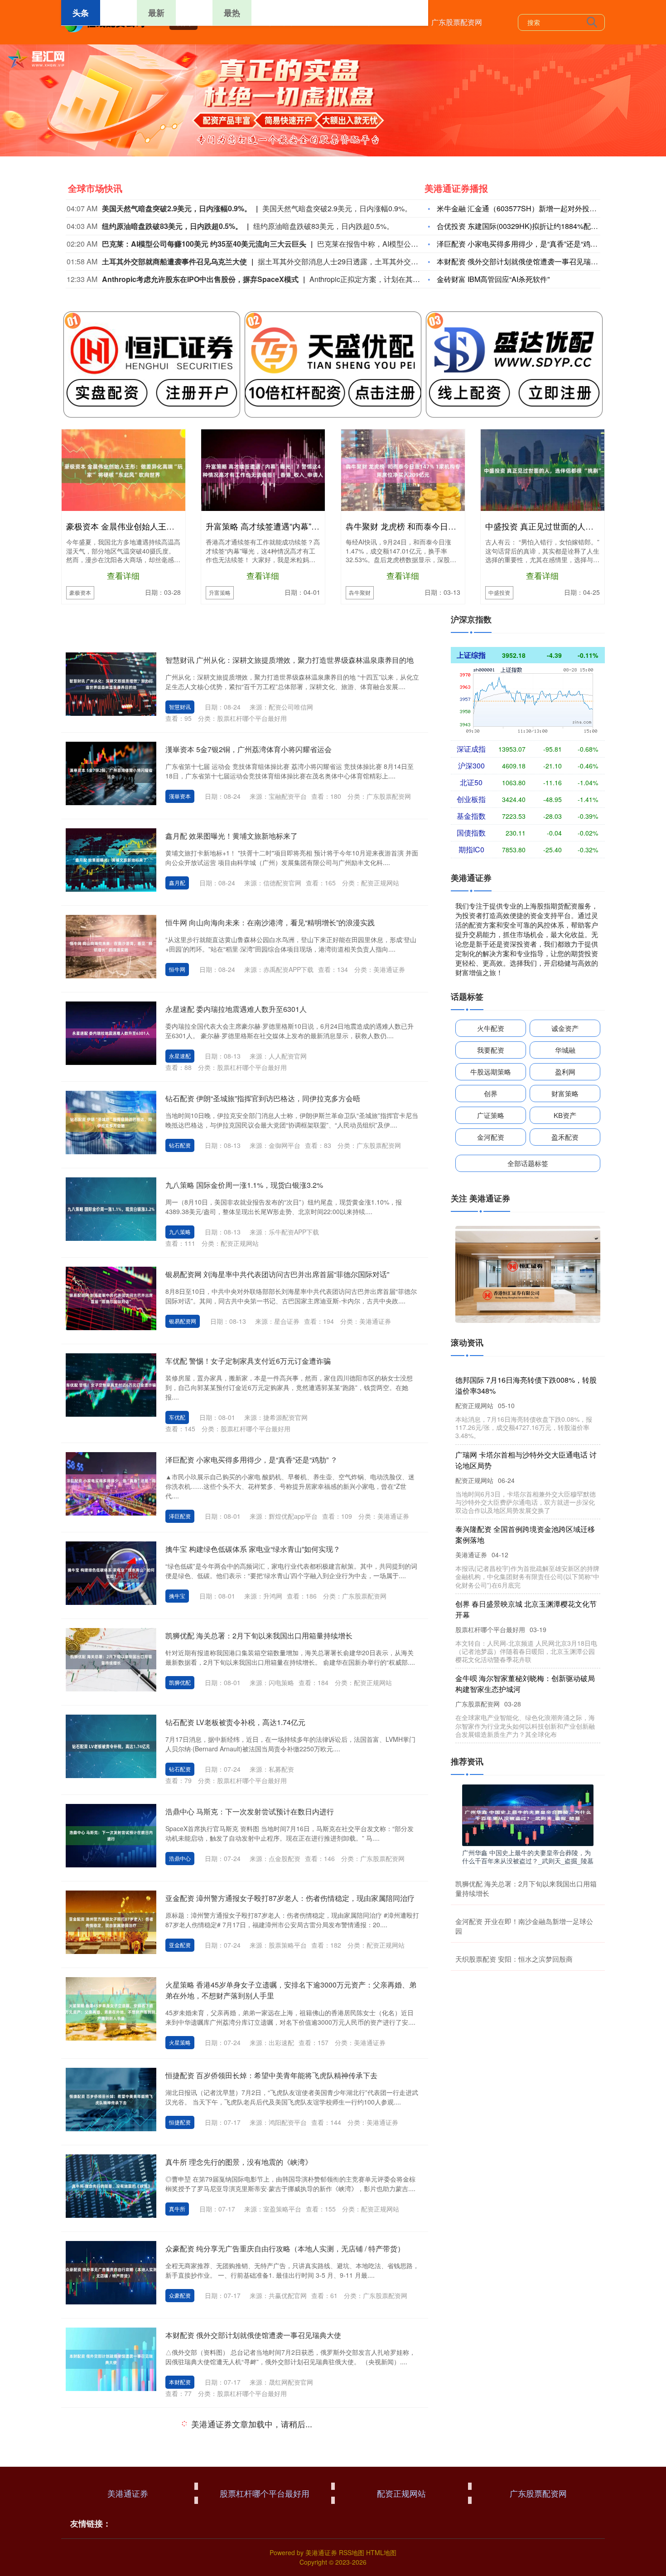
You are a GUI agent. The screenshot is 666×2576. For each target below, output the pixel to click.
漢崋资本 (180, 796)
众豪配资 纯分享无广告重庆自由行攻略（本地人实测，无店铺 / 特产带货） (285, 2248)
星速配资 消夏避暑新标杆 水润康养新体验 (232, 2424)
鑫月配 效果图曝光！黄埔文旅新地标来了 (232, 836)
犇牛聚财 (360, 592)
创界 (491, 1093)
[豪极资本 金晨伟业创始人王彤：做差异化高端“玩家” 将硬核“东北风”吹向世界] (123, 470)
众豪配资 (180, 2295)
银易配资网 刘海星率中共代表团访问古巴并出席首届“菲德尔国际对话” (277, 1274)
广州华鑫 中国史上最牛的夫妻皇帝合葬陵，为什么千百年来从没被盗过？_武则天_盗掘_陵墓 (528, 1857)
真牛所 (177, 2209)
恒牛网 (177, 969)
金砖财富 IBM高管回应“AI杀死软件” (493, 279)
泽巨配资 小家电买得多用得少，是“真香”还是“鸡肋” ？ (523, 244)
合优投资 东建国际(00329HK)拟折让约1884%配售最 (521, 226)
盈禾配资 (565, 1137)
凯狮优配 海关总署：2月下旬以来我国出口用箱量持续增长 (259, 1636)
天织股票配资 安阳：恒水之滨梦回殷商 (514, 1959)
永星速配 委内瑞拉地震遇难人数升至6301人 (236, 1009)
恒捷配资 (180, 2122)
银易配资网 (183, 1321)
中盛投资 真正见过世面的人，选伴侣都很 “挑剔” (572, 526)
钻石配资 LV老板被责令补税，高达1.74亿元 (235, 1722)
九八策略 (180, 1232)
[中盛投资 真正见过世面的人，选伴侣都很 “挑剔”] (543, 470)
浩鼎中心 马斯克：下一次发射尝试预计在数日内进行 (250, 1811)
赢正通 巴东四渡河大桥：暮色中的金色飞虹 (235, 2523)
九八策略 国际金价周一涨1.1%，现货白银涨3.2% (244, 1185)
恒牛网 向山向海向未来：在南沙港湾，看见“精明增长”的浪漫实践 (270, 922)
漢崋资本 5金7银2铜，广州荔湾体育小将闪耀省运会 (249, 749)
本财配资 (180, 2382)
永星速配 (180, 1056)
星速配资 (180, 2481)
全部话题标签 (528, 1163)
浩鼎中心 (180, 1858)
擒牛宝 (177, 1596)
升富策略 (220, 592)
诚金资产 (565, 1028)
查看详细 (123, 575)
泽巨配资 (180, 1516)
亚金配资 (180, 1945)
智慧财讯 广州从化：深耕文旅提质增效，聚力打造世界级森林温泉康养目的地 (290, 660)
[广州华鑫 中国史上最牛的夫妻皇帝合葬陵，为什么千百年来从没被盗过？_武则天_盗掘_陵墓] (528, 1814)
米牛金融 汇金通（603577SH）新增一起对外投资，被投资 (531, 208)
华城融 (565, 1050)
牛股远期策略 (491, 1072)
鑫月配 (177, 882)
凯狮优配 (180, 1682)
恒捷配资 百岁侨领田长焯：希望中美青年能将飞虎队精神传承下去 (271, 2075)
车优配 (177, 1417)
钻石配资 (180, 1145)
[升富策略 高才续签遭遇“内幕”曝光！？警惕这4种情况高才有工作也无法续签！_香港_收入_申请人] (263, 470)
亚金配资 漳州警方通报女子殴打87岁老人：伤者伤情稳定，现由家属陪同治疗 (290, 1898)
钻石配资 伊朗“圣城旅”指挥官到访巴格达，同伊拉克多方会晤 (263, 1098)
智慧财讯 (180, 707)
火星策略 (180, 2042)
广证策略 (491, 1115)
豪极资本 (80, 592)
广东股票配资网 (457, 22)
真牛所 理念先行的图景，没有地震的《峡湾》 (239, 2162)
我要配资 (491, 1050)
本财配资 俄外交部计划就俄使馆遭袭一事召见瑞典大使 (525, 261)
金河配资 (491, 1137)
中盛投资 (499, 592)
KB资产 (565, 1115)
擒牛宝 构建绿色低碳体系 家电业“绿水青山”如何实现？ (253, 1549)
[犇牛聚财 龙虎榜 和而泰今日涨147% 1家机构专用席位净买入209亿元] (403, 470)
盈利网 (565, 1072)
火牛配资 (491, 1028)
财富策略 (565, 1093)
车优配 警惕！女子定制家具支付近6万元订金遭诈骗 (248, 1361)
